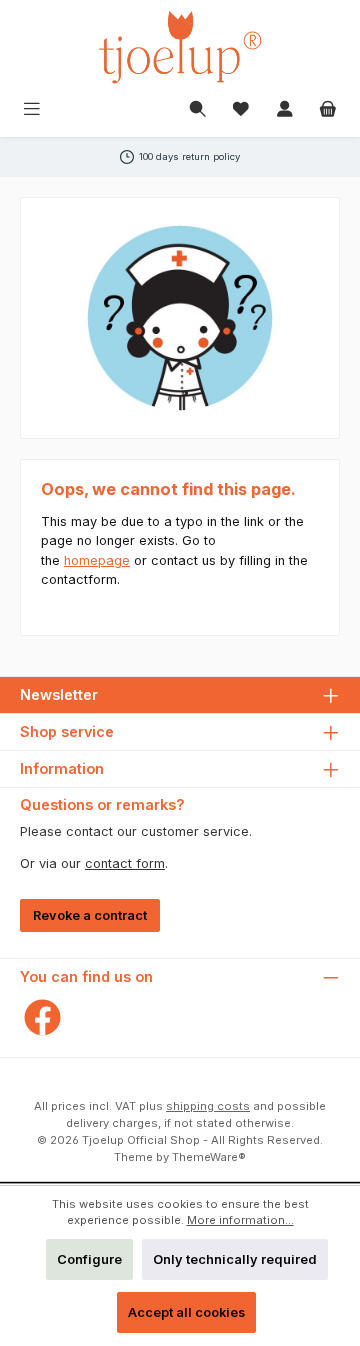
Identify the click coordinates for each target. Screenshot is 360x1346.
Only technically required (235, 1259)
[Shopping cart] (328, 110)
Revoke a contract (90, 915)
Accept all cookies (186, 1312)
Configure (89, 1259)
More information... (240, 1220)
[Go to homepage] (180, 47)
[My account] (285, 110)
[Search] (198, 110)
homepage (97, 560)
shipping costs (208, 1106)
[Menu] (32, 110)
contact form (125, 863)
